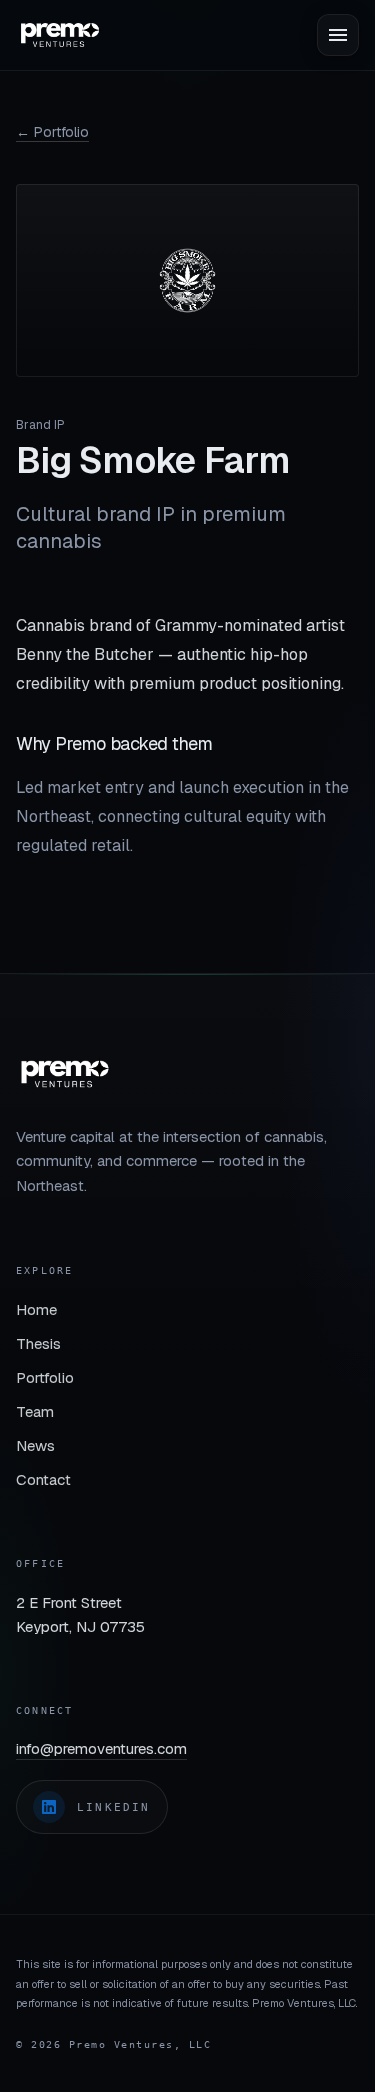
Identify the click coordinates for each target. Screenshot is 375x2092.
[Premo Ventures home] (59, 35)
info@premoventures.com (101, 1748)
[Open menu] (338, 35)
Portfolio (45, 1377)
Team (35, 1411)
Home (36, 1309)
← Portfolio (52, 132)
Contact (43, 1479)
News (35, 1445)
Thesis (38, 1343)
